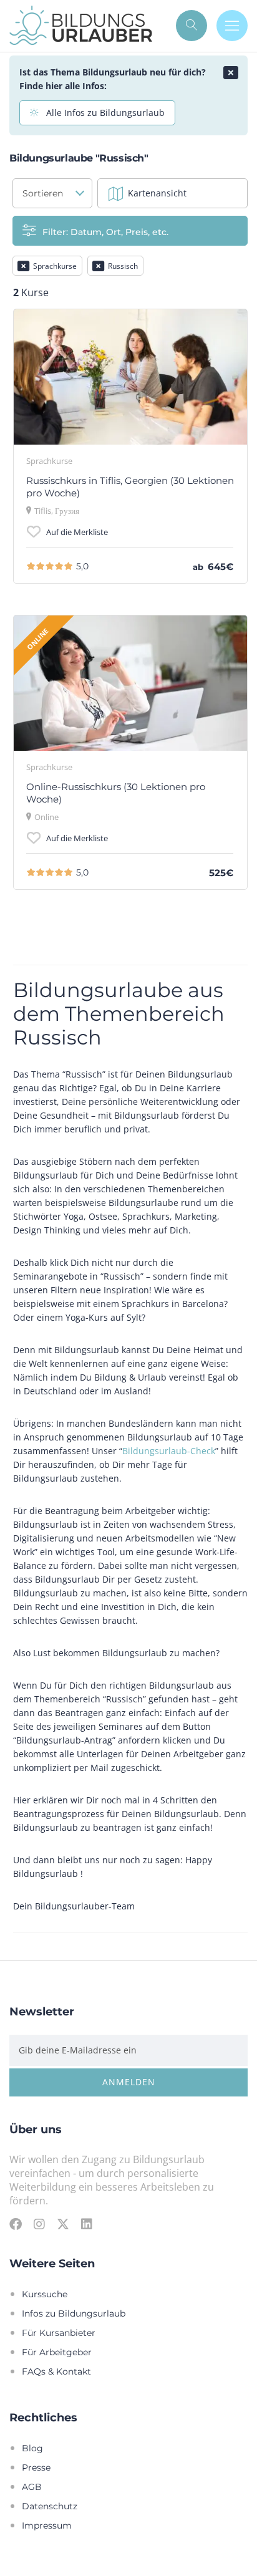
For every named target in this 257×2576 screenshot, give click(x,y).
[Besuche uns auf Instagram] (39, 2224)
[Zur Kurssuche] (192, 26)
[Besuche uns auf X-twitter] (63, 2224)
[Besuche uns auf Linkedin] (87, 2224)
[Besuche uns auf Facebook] (16, 2224)
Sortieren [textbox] (43, 193)
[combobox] (52, 193)
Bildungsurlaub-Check (169, 1451)
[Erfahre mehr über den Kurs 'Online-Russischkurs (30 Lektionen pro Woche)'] (130, 683)
